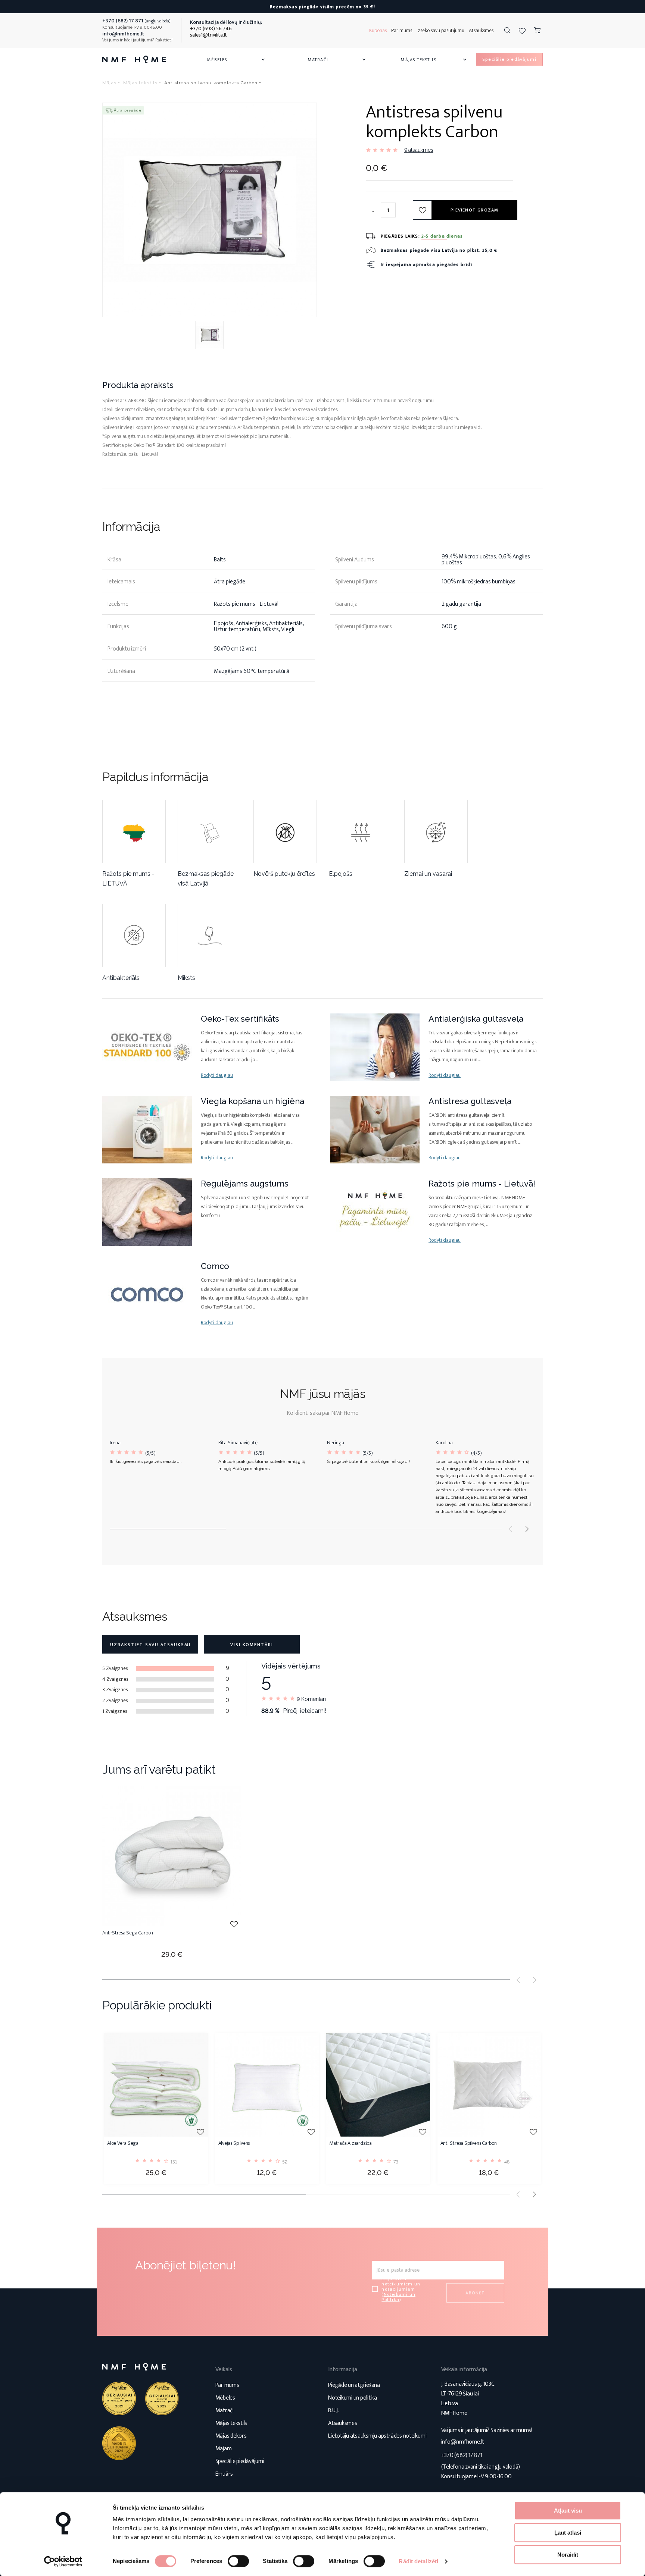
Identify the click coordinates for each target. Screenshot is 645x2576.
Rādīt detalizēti (418, 2561)
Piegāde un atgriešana (354, 2385)
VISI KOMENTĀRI (252, 1645)
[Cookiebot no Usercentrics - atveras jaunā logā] (63, 2561)
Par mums (402, 30)
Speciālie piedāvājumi (240, 2461)
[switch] (238, 2561)
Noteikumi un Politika (398, 2297)
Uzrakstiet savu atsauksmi (150, 1645)
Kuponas (378, 30)
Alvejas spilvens (234, 2144)
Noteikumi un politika (353, 2398)
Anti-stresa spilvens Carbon (469, 2144)
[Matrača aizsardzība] (378, 2085)
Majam (224, 2449)
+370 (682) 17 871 (462, 2455)
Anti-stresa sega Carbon (128, 1933)
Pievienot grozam (474, 210)
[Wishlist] (522, 31)
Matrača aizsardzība (350, 2144)
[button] (527, 1529)
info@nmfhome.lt (463, 2442)
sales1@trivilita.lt (208, 35)
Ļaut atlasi (568, 2533)
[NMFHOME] (134, 59)
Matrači (337, 60)
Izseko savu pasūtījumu (440, 30)
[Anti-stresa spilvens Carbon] (489, 2085)
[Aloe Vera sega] (156, 2085)
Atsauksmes (481, 30)
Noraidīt (568, 2555)
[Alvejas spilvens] (267, 2085)
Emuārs (224, 2474)
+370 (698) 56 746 (211, 29)
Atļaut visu (568, 2511)
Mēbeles (237, 60)
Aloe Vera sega (123, 2144)
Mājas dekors (231, 2436)
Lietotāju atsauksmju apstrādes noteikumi (377, 2436)
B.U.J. (334, 2411)
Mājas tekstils (434, 60)
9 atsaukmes (419, 150)
